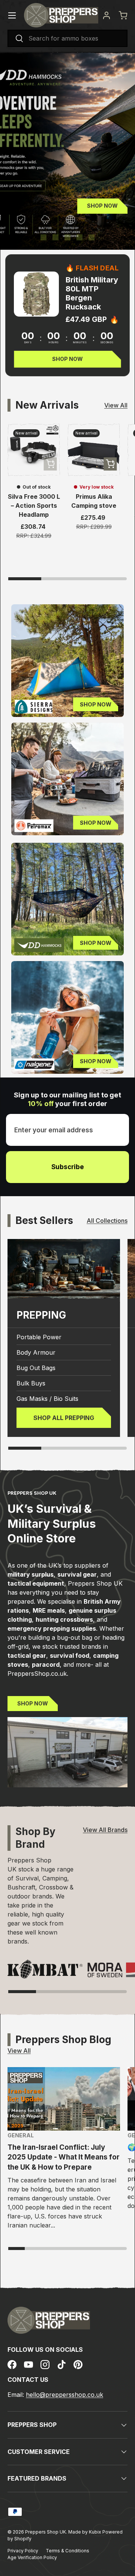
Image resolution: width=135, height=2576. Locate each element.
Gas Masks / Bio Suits (47, 1399)
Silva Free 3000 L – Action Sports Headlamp (34, 506)
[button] (123, 15)
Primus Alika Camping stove (94, 501)
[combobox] (67, 38)
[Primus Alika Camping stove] (94, 450)
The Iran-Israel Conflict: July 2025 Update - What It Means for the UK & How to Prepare (64, 2157)
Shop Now (102, 206)
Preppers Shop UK (46, 2532)
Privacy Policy (23, 2551)
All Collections (107, 1221)
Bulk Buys (31, 1383)
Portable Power (39, 1337)
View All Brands (105, 1830)
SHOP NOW (33, 1703)
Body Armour (36, 1352)
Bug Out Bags (36, 1368)
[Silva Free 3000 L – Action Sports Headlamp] (34, 450)
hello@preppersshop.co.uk (64, 2395)
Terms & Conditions (67, 2551)
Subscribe (68, 1167)
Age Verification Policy (32, 2557)
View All (116, 405)
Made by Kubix (85, 2532)
